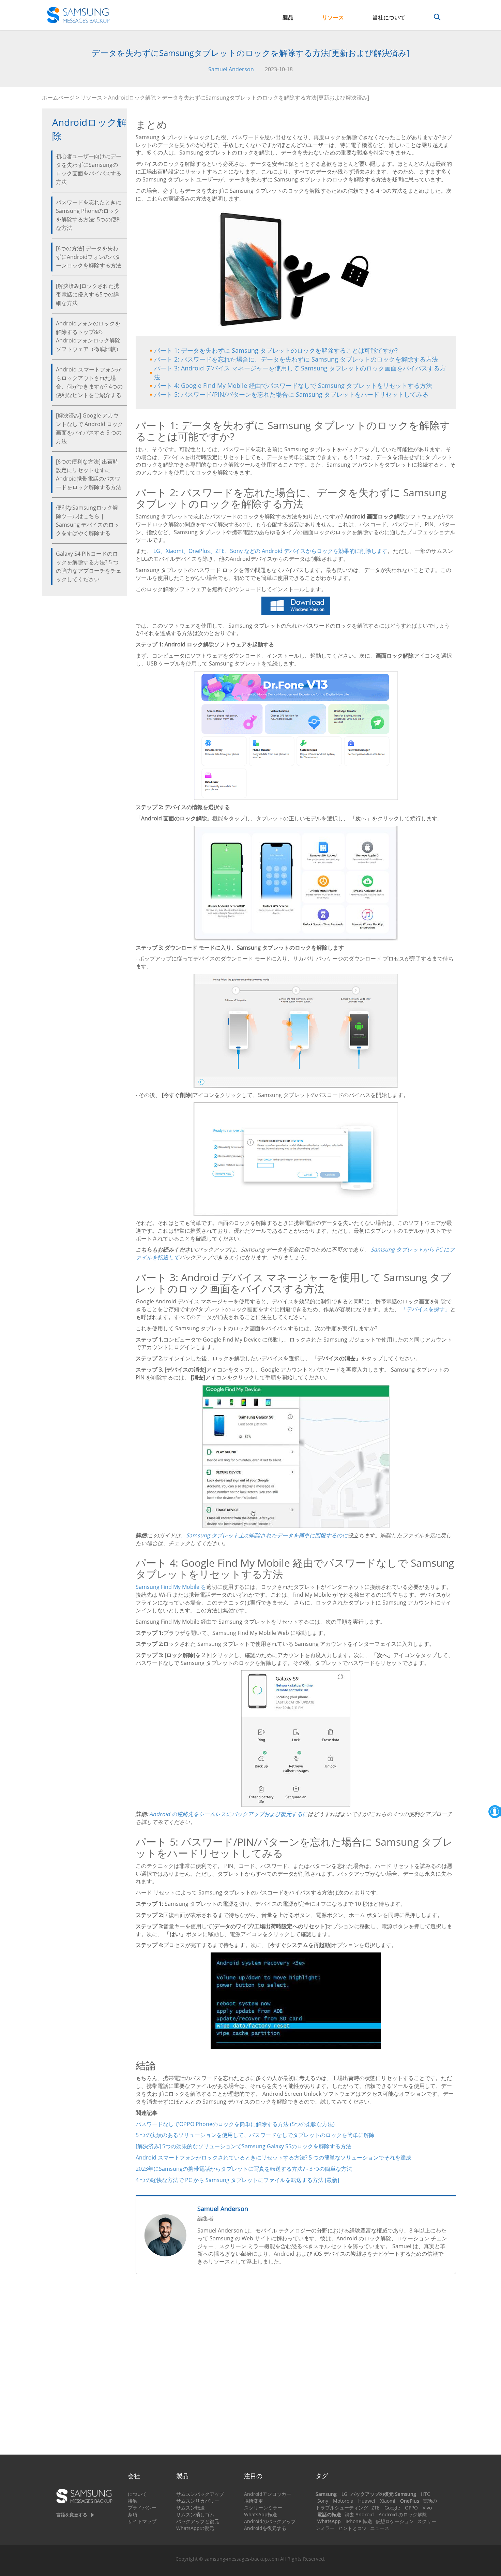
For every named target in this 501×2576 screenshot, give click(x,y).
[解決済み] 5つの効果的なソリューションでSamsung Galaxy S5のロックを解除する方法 (244, 2146)
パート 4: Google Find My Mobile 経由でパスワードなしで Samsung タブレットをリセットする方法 (293, 385)
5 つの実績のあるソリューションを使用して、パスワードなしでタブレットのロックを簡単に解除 (255, 2135)
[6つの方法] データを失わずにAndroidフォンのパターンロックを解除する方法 (89, 257)
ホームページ (58, 98)
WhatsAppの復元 (195, 2528)
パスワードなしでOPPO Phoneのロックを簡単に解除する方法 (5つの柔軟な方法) (235, 2124)
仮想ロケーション (395, 2521)
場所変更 (254, 2501)
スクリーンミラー (263, 2508)
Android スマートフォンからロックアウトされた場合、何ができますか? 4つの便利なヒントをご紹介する (89, 382)
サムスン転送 (191, 2508)
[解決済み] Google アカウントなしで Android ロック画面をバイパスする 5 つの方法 (89, 428)
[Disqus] (296, 2367)
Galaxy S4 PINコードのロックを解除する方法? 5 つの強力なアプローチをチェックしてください (89, 566)
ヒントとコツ (352, 2528)
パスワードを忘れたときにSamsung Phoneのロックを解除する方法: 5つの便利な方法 (89, 215)
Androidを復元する (265, 2528)
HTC (426, 2494)
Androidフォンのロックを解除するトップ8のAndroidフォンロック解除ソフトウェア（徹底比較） (89, 336)
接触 (133, 2501)
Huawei (367, 2501)
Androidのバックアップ (270, 2521)
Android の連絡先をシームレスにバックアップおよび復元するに (229, 1814)
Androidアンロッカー (268, 2494)
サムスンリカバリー (198, 2501)
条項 (133, 2514)
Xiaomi (388, 2501)
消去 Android (359, 2514)
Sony (323, 2501)
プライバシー (142, 2508)
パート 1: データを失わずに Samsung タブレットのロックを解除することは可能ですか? (276, 350)
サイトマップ (142, 2521)
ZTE (376, 2508)
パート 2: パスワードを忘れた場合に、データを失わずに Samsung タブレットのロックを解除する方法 (296, 359)
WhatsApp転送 (261, 2514)
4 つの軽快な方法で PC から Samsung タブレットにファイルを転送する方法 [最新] (237, 2180)
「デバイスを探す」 (426, 1309)
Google (392, 2508)
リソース (333, 17)
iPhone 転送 (359, 2521)
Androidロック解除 (132, 98)
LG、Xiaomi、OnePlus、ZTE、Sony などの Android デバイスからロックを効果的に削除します (270, 551)
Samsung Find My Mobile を (171, 1587)
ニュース (380, 2528)
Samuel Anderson (231, 69)
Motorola (343, 2501)
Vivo (427, 2508)
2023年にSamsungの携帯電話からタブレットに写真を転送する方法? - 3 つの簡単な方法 (244, 2169)
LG (344, 2494)
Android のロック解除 (403, 2514)
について (137, 2494)
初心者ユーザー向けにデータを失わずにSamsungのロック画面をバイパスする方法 (89, 169)
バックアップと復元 (198, 2521)
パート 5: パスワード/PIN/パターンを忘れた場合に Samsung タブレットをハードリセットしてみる (291, 394)
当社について (389, 17)
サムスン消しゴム (195, 2514)
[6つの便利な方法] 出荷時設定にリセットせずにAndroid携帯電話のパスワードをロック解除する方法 (89, 474)
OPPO (411, 2508)
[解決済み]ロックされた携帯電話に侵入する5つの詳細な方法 (88, 294)
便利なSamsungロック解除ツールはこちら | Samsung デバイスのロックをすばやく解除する (88, 520)
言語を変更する (72, 2515)
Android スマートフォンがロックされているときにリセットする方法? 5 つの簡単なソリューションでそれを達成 (274, 2157)
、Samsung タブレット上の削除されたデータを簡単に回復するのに (264, 1535)
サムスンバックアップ (200, 2494)
